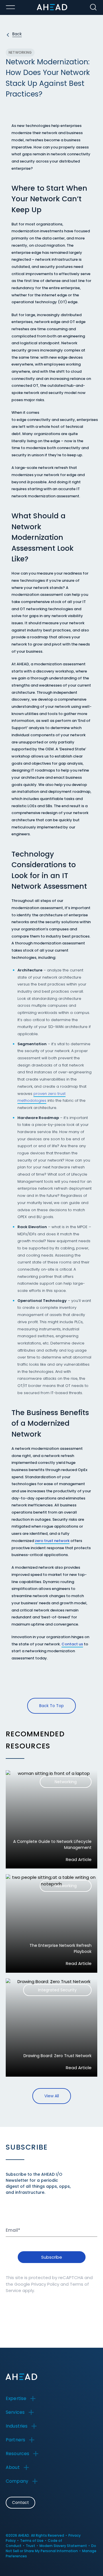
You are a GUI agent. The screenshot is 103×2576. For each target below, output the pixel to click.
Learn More (80, 2535)
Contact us (72, 1644)
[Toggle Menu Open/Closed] (10, 7)
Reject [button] (46, 2551)
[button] (30, 2562)
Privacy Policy (45, 2284)
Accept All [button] (22, 2551)
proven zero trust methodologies (41, 1097)
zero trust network (52, 1541)
